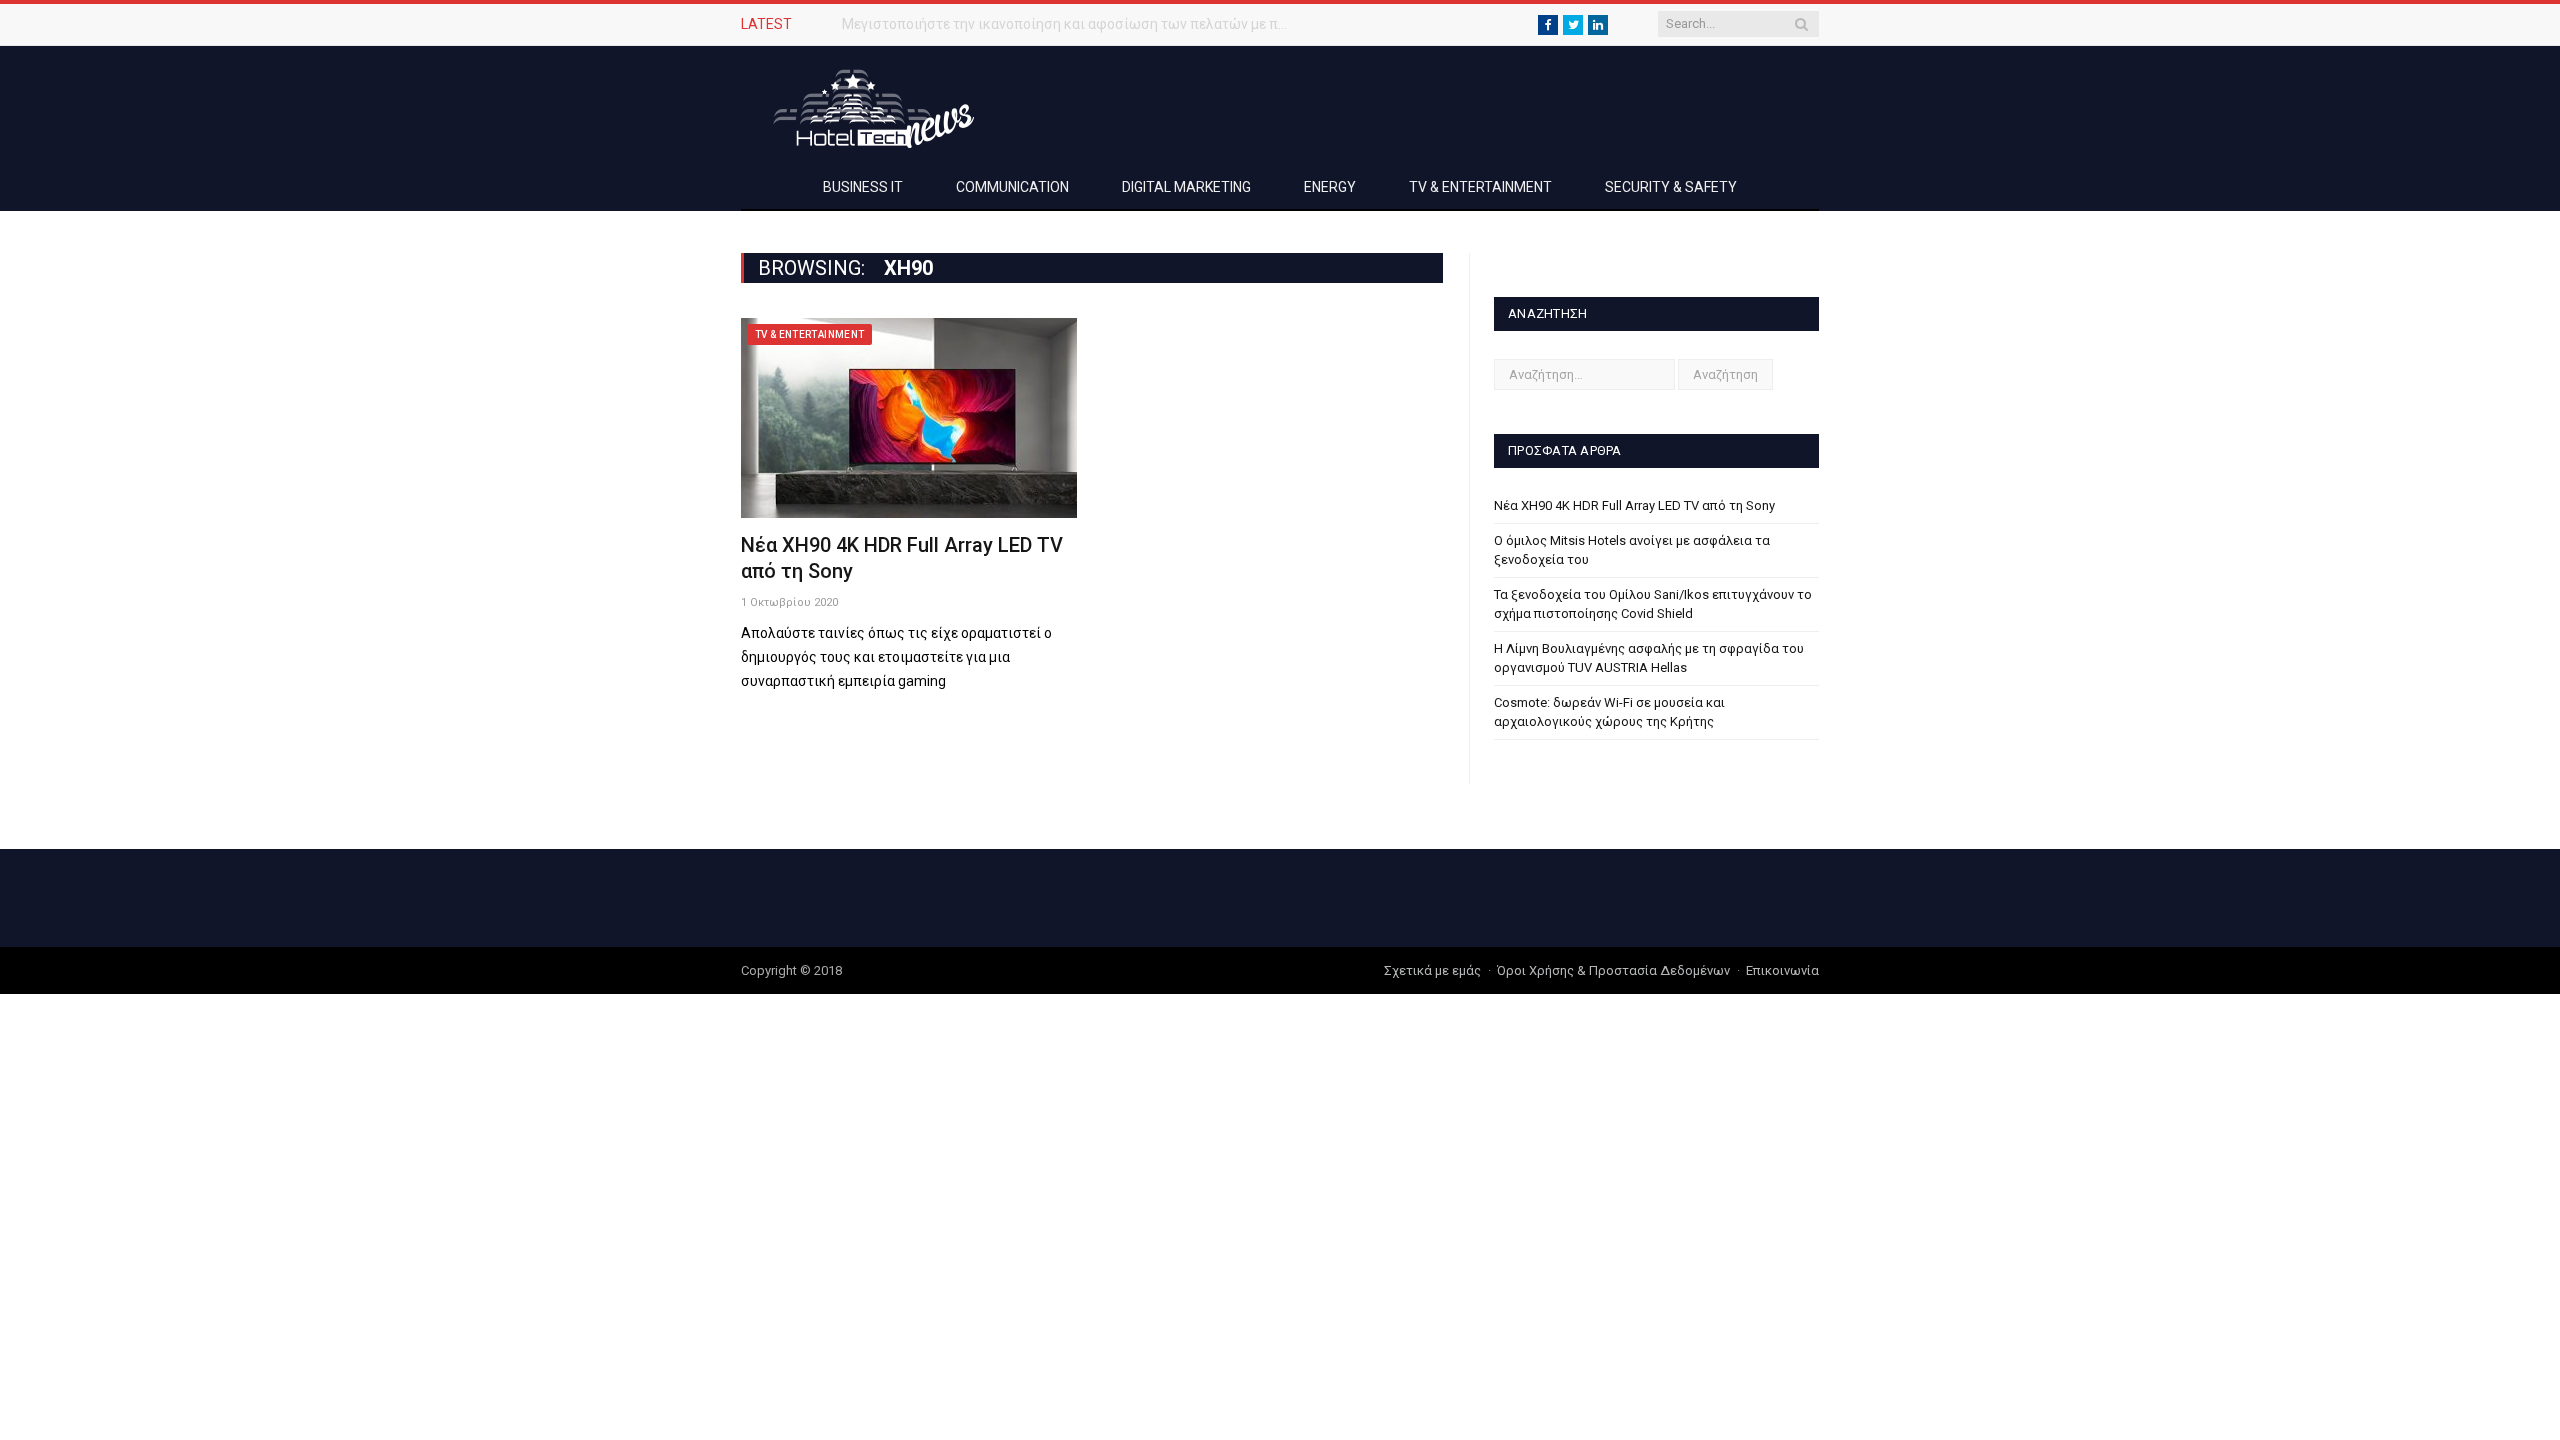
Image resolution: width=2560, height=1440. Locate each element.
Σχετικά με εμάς (1432, 970)
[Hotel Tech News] (866, 105)
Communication (1012, 187)
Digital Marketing (1186, 187)
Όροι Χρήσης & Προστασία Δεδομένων (1613, 970)
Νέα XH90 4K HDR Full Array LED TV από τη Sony (1634, 505)
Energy (1330, 187)
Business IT (863, 187)
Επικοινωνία (1782, 970)
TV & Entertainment (1480, 187)
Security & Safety (1671, 187)
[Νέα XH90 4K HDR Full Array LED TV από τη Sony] (909, 418)
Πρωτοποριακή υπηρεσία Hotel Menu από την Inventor (1015, 24)
